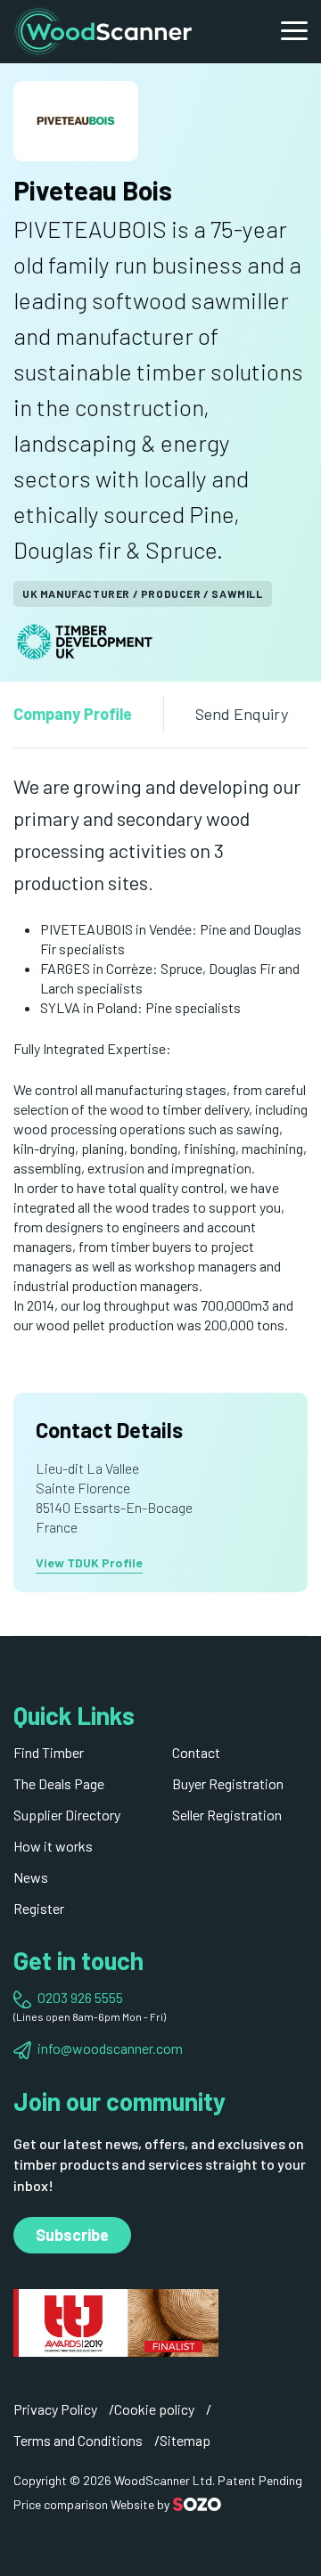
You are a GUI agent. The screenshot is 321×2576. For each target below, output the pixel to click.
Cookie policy (154, 2409)
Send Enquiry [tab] (242, 714)
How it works (53, 1846)
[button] (294, 31)
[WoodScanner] (103, 29)
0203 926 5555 (80, 1997)
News (31, 1877)
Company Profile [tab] (73, 714)
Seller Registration (227, 1815)
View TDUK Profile (89, 1562)
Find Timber (49, 1752)
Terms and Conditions (78, 2440)
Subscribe (72, 2235)
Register (39, 1908)
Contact (196, 1752)
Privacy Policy (55, 2409)
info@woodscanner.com (110, 2048)
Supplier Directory (67, 1815)
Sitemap (185, 2440)
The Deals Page (59, 1783)
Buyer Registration (228, 1783)
